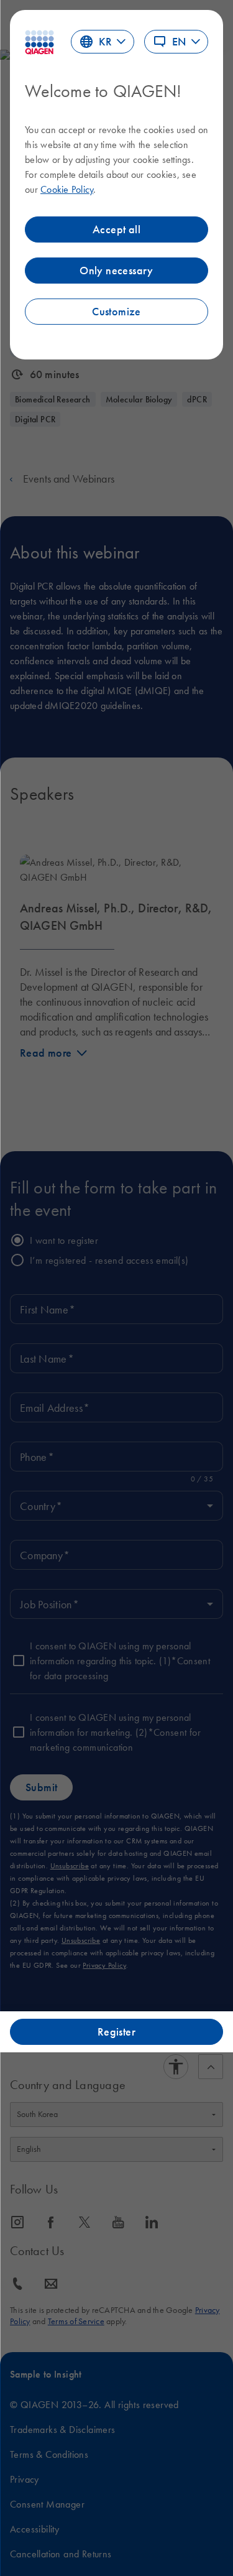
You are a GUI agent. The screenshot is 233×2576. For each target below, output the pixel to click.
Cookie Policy (67, 189)
